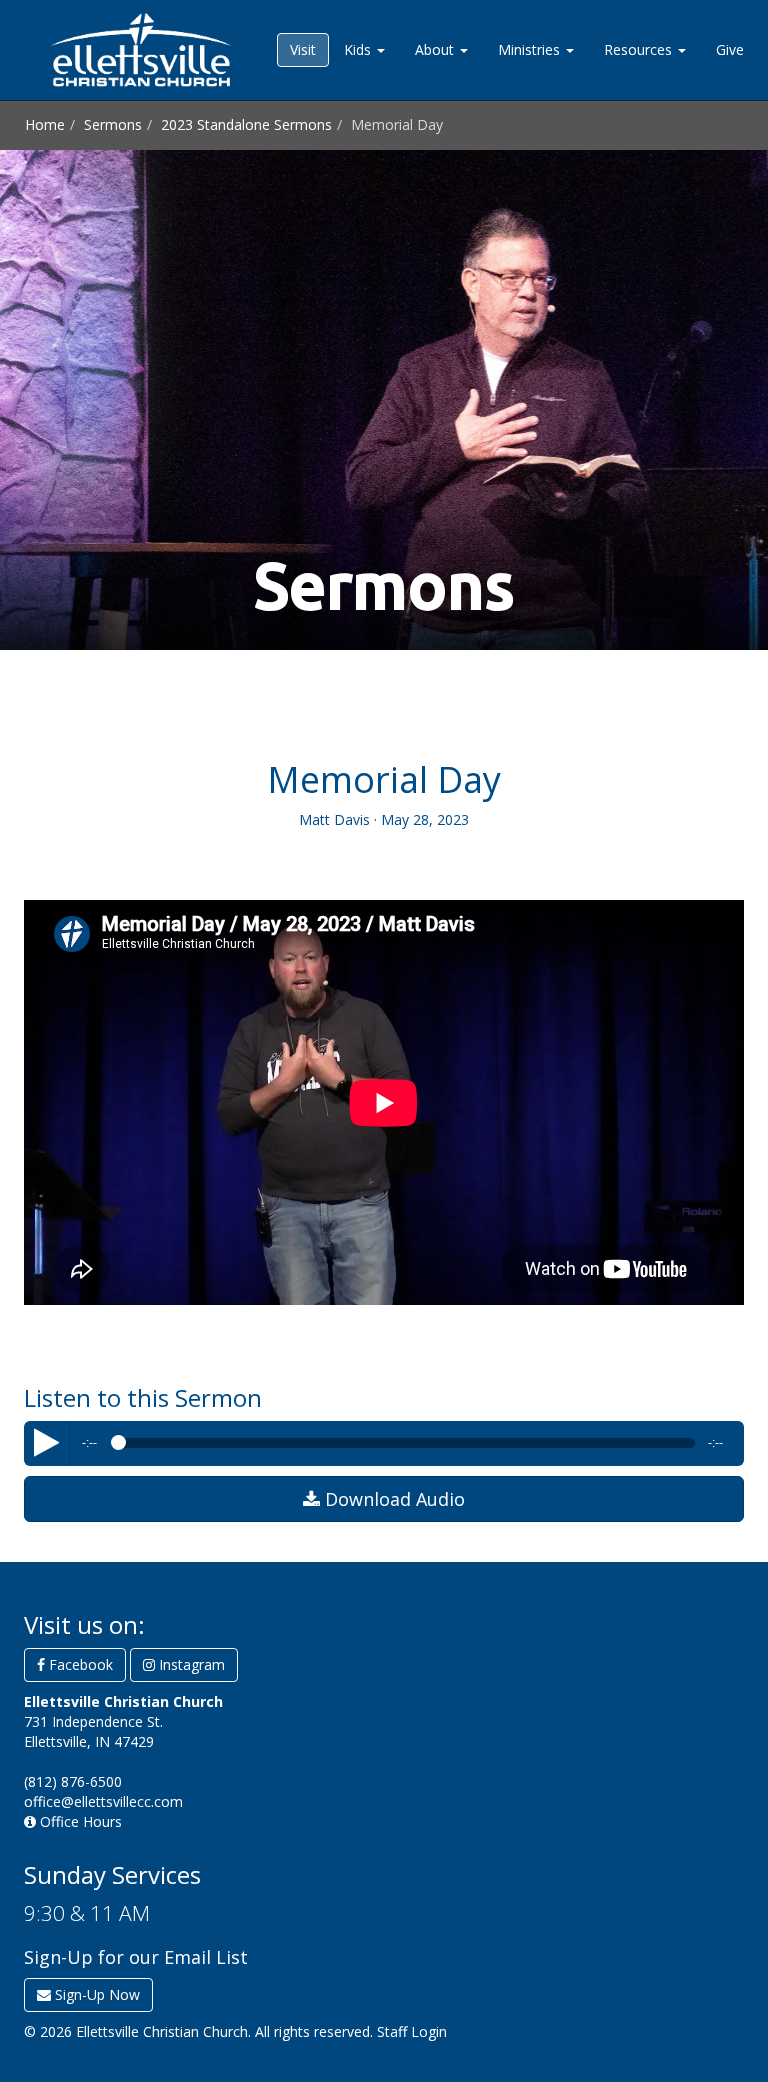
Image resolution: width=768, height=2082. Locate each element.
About (436, 49)
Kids (359, 49)
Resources (640, 49)
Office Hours (79, 1821)
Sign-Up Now (95, 1994)
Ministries (531, 49)
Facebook (79, 1664)
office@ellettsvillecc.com (103, 1801)
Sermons (113, 124)
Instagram (190, 1664)
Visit (303, 49)
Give (730, 49)
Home (45, 124)
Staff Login (412, 2031)
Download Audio (392, 1499)
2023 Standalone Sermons (246, 124)
